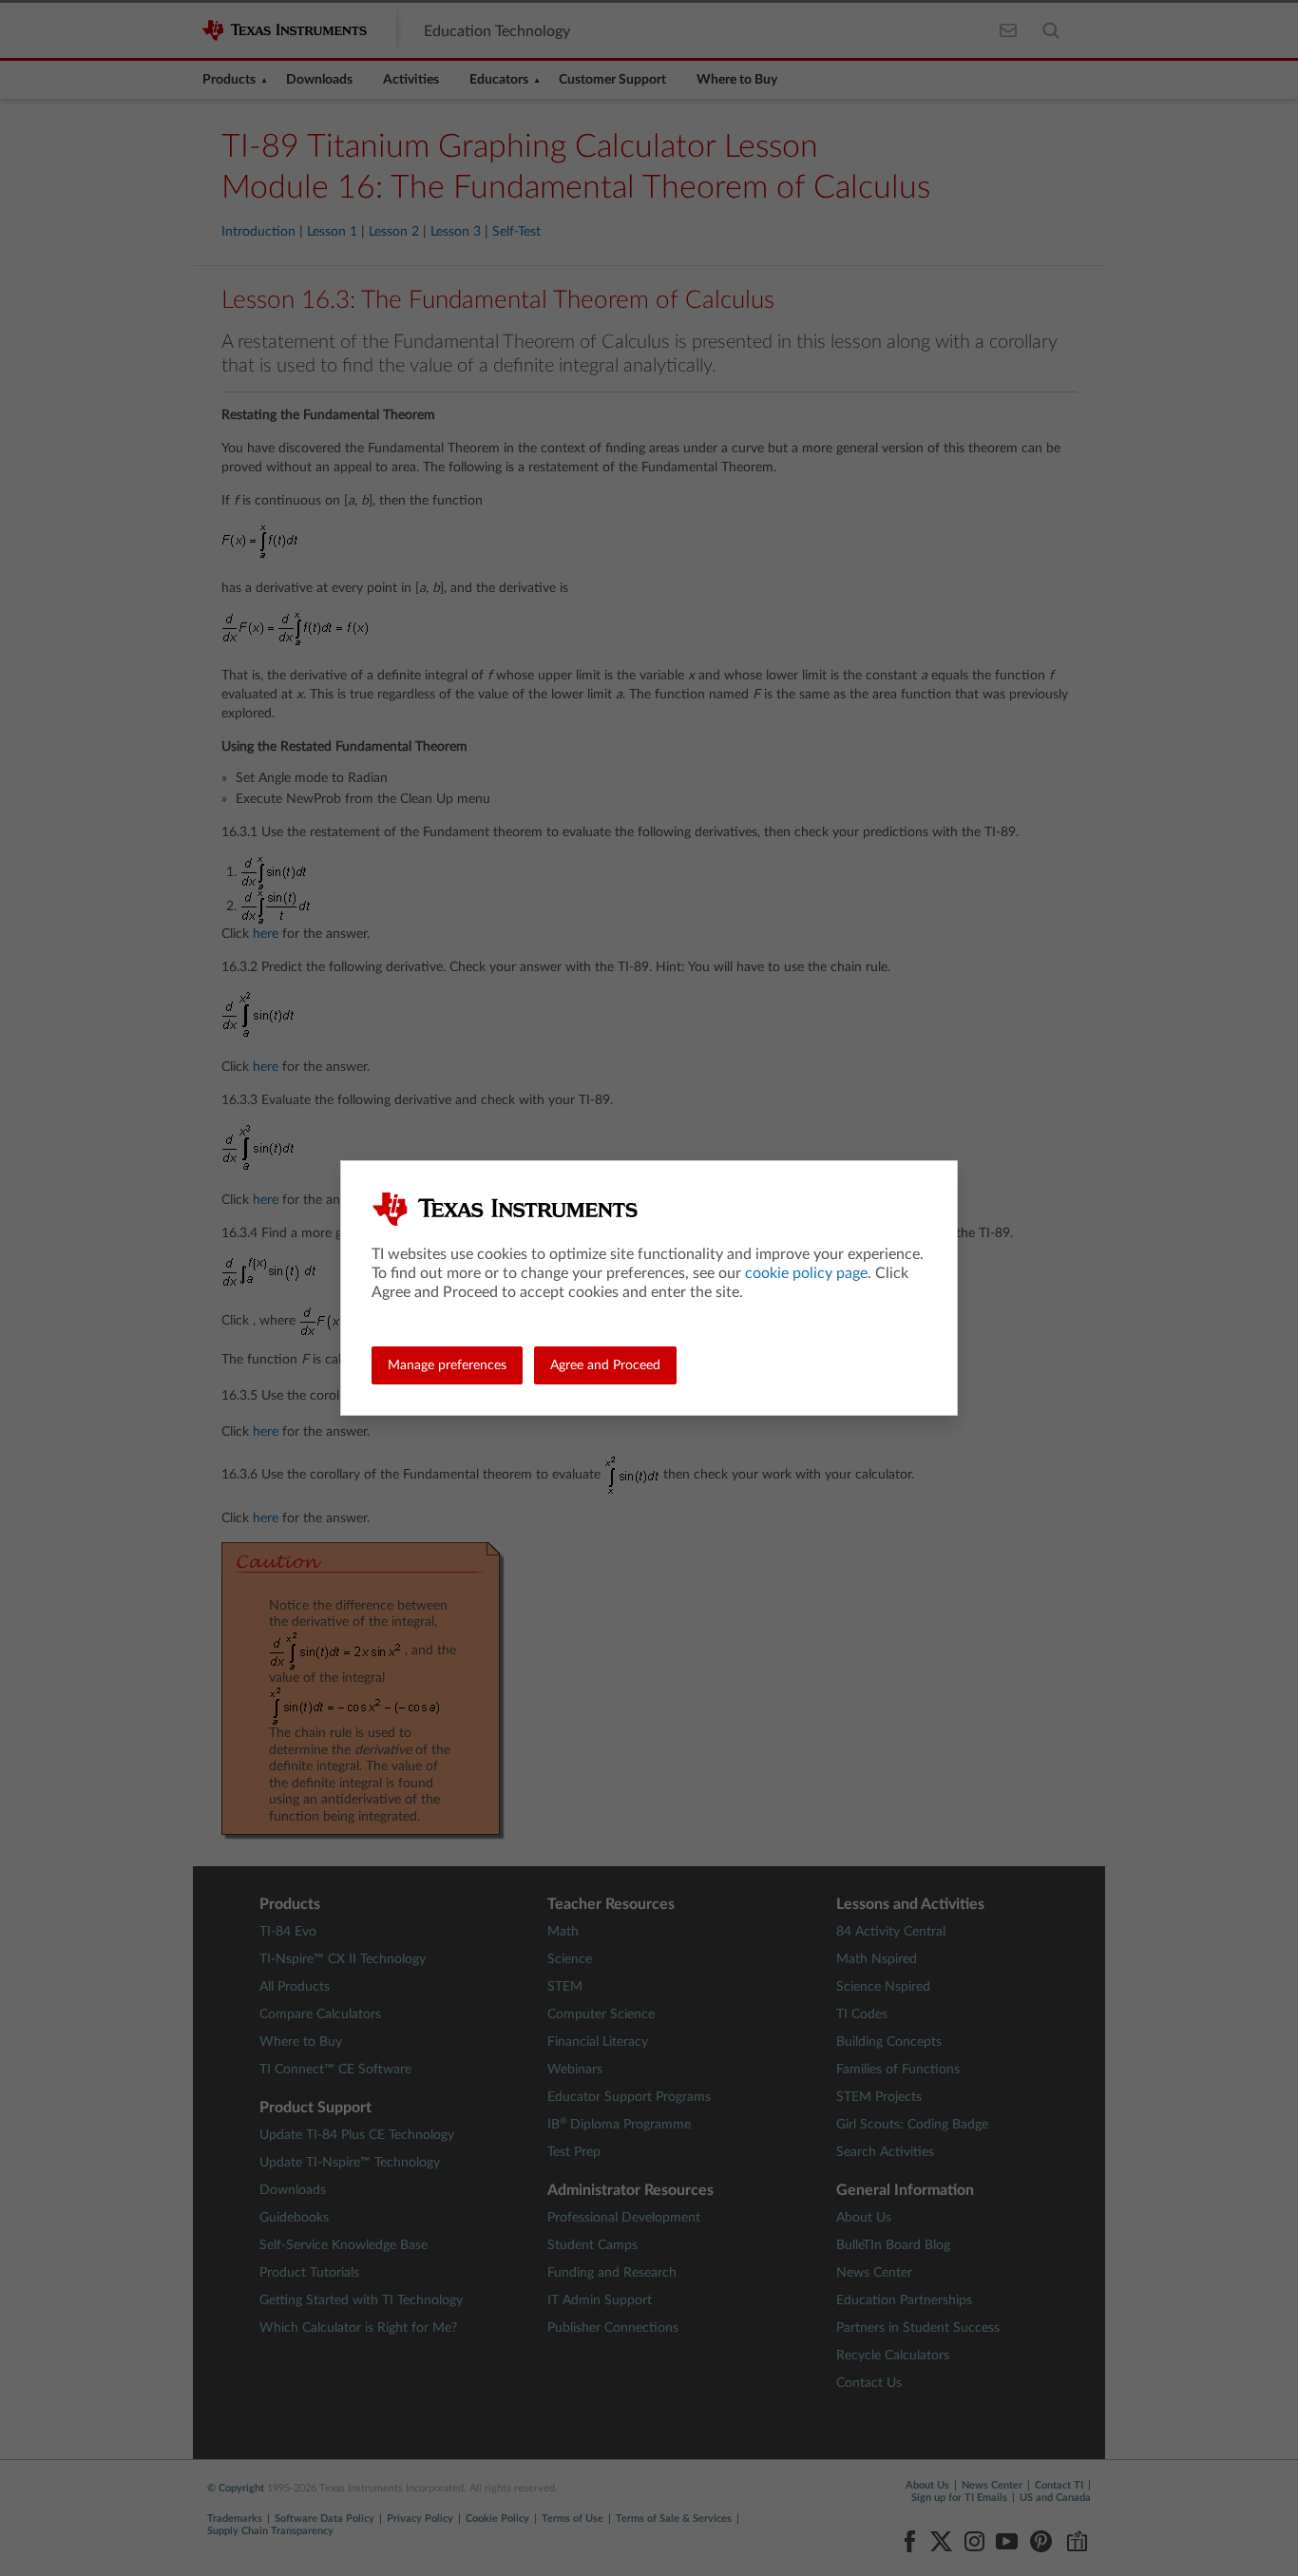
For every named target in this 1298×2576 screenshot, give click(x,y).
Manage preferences (447, 1365)
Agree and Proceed (605, 1365)
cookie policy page (806, 1273)
